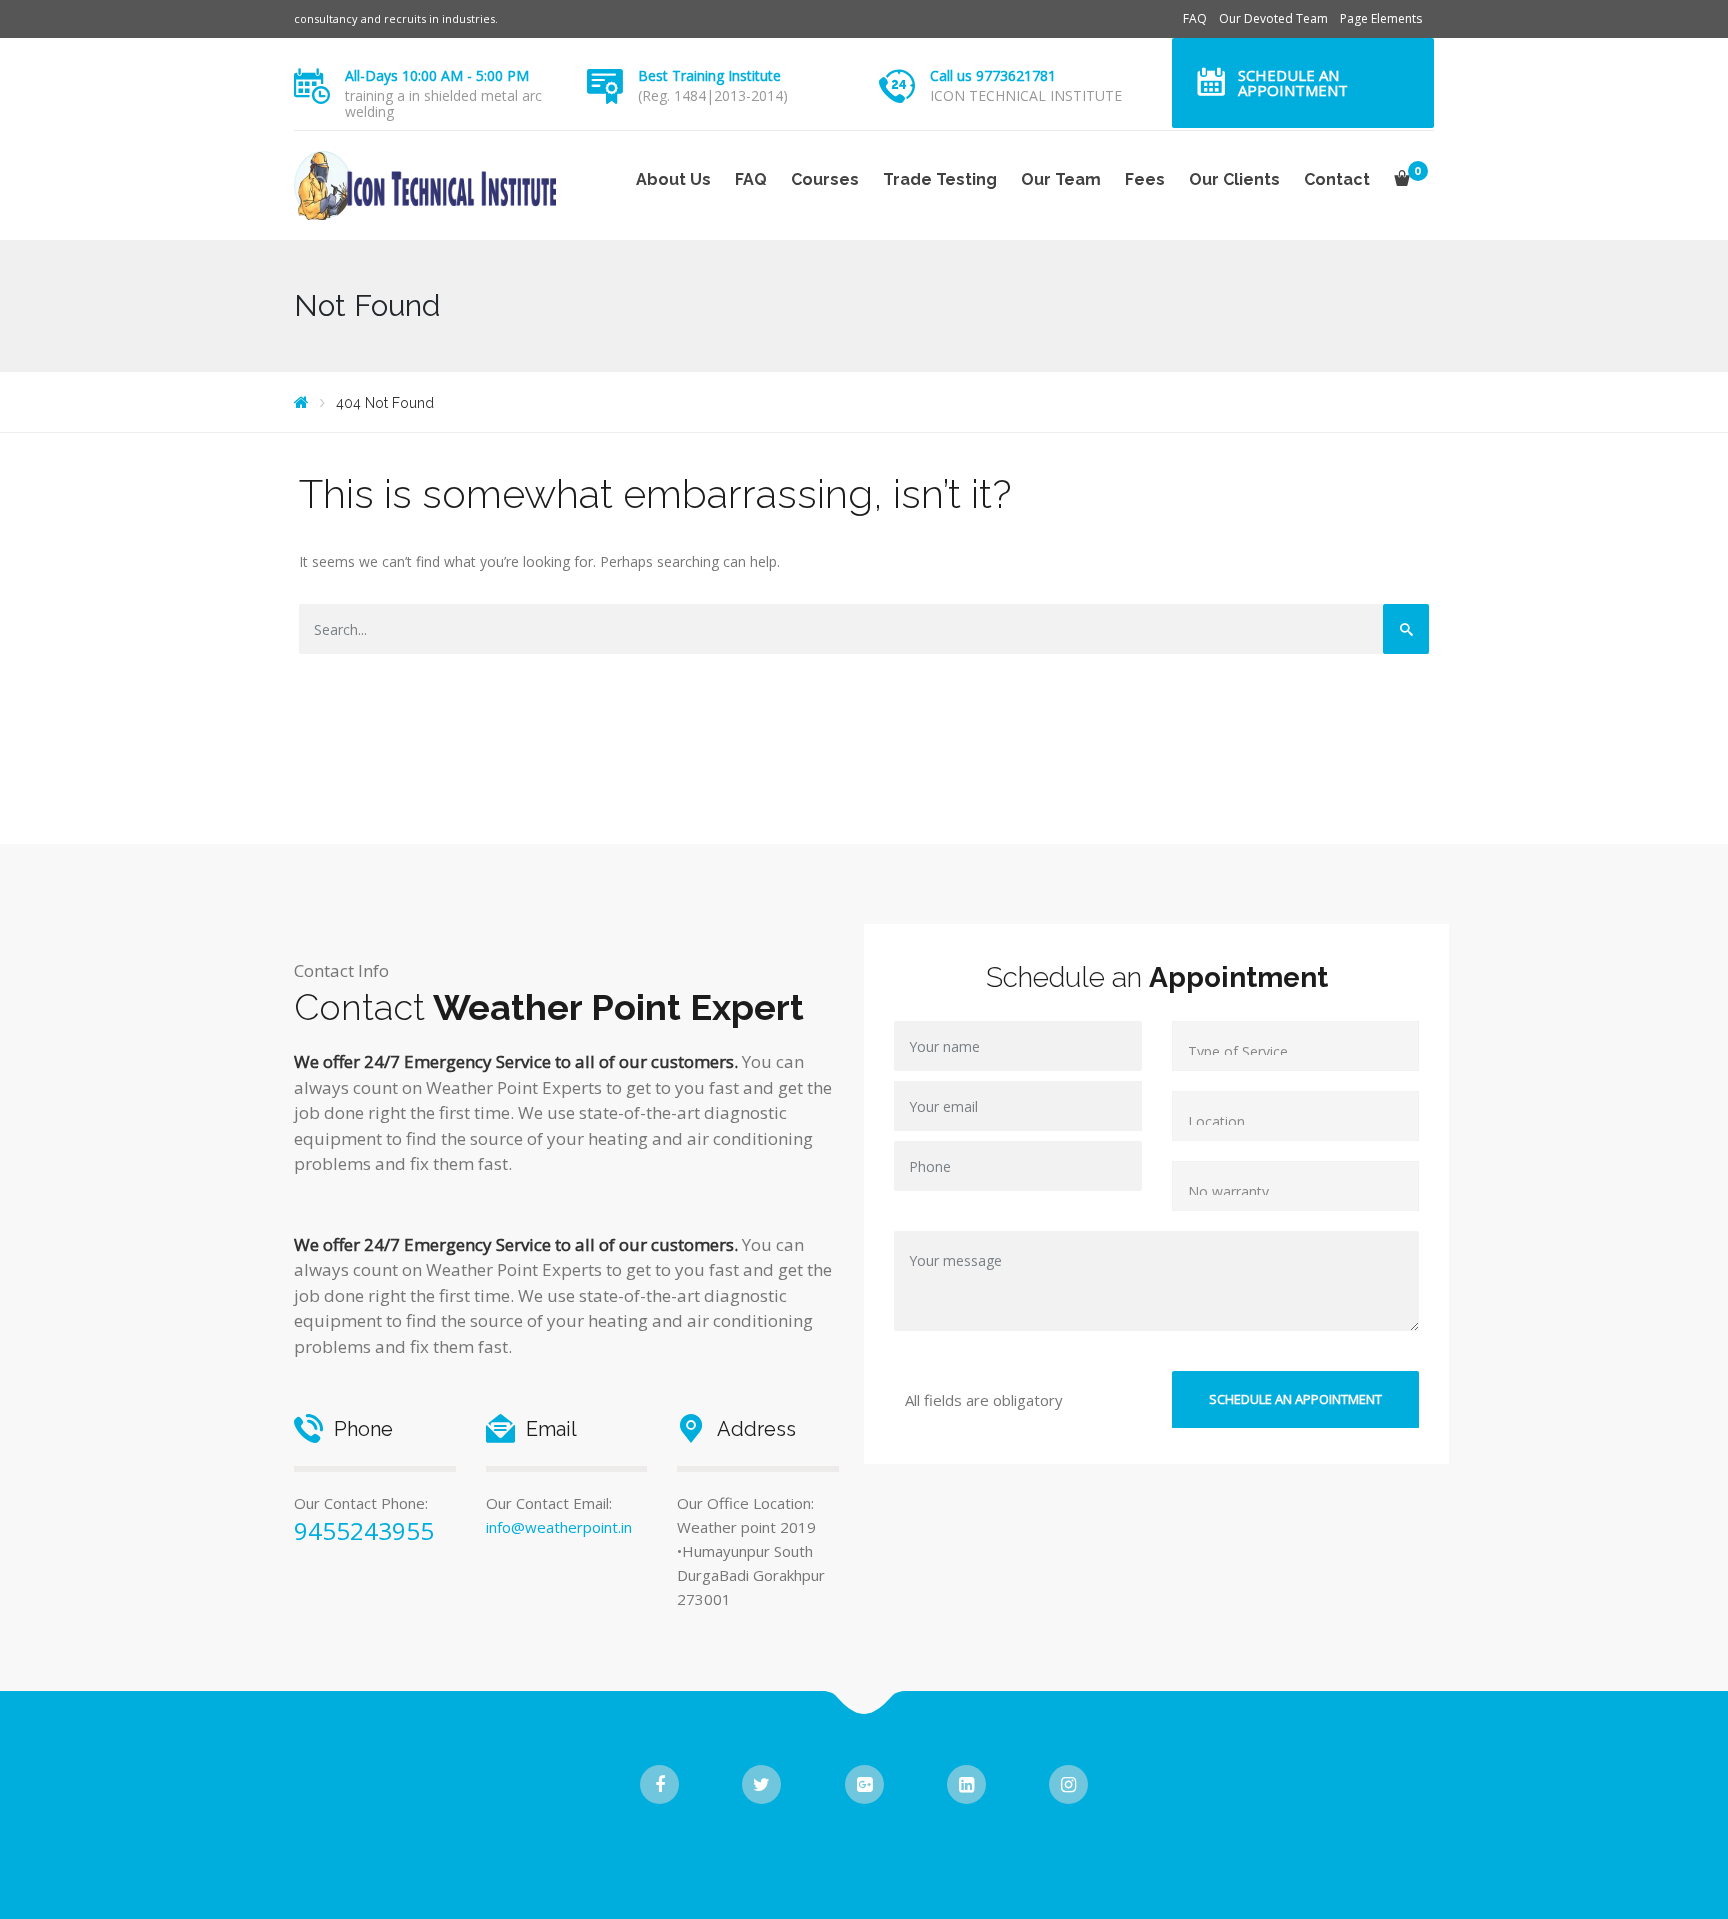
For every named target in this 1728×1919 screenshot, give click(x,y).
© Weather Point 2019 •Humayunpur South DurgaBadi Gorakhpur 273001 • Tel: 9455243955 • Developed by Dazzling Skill (864, 1848)
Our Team (1061, 179)
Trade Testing (940, 179)
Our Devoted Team (1273, 18)
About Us (673, 179)
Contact (1337, 179)
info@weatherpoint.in (559, 1527)
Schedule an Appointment (1293, 82)
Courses (825, 179)
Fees (1145, 179)
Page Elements (1381, 18)
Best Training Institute (709, 75)
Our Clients (1234, 179)
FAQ (1195, 18)
